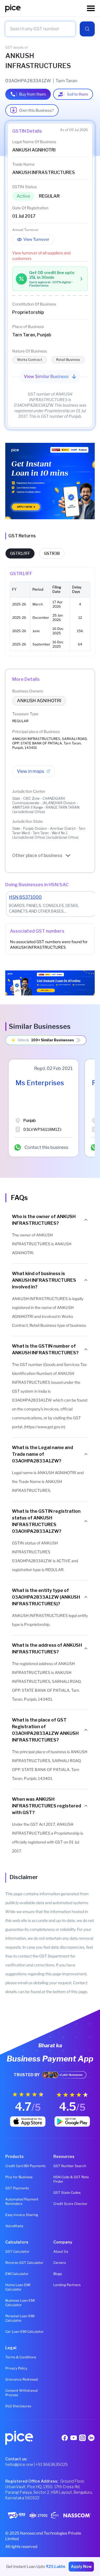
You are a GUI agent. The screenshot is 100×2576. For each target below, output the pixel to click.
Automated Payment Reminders (22, 2201)
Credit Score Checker (70, 2204)
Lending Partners (67, 2285)
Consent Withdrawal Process (22, 2393)
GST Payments (17, 2188)
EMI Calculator (17, 2274)
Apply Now (81, 2566)
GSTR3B (52, 553)
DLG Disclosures (18, 2406)
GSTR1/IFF (20, 553)
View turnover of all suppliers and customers (41, 256)
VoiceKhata (14, 2226)
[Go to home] (46, 8)
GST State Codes (67, 2193)
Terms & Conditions (21, 2357)
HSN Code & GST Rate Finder (71, 2179)
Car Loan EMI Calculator (24, 2332)
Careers (60, 2263)
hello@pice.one (19, 2464)
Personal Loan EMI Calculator (20, 2318)
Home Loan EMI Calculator (18, 2287)
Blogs (58, 2274)
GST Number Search (70, 2166)
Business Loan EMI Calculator (20, 2303)
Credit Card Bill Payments (25, 2166)
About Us (61, 2251)
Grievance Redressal (22, 2379)
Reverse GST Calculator (24, 2263)
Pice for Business (19, 2177)
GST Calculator (17, 2251)
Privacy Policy (16, 2368)
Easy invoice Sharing (22, 2215)
